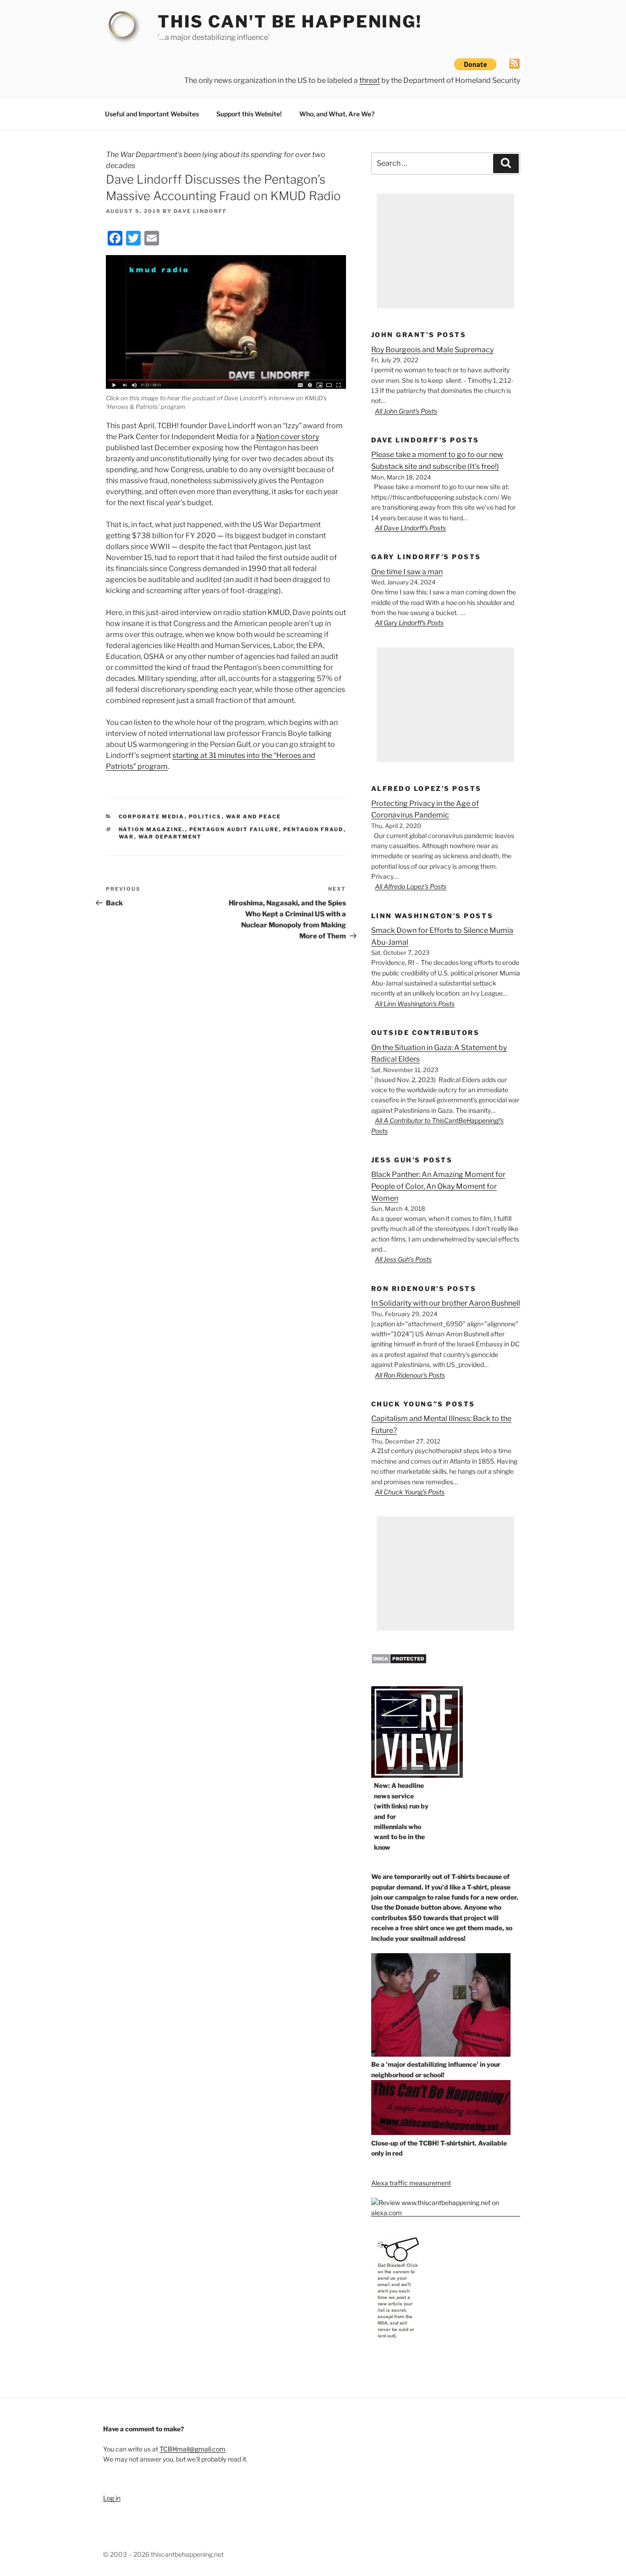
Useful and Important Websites (152, 114)
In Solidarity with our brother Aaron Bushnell (446, 1303)
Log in (112, 2498)
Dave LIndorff (200, 211)
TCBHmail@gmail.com (192, 2449)
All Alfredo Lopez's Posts (411, 886)
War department (170, 837)
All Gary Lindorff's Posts (409, 623)
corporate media (152, 817)
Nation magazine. (152, 829)
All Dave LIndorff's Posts (410, 528)
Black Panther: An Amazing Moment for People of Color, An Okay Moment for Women (438, 1186)
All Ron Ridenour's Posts (410, 1375)
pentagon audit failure (234, 829)
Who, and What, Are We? (337, 114)
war (126, 837)
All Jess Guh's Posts (403, 1259)
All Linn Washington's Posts (415, 1004)
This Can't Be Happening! (290, 22)
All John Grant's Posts (406, 411)
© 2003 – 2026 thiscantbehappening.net (163, 2554)
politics (205, 817)
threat (370, 80)
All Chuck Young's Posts (410, 1492)
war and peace (254, 817)
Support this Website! (249, 114)
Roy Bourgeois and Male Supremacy (432, 350)
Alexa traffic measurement (411, 2183)
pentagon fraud (313, 829)
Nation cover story (288, 437)
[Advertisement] (445, 251)
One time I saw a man (407, 572)
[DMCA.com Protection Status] (399, 1662)
